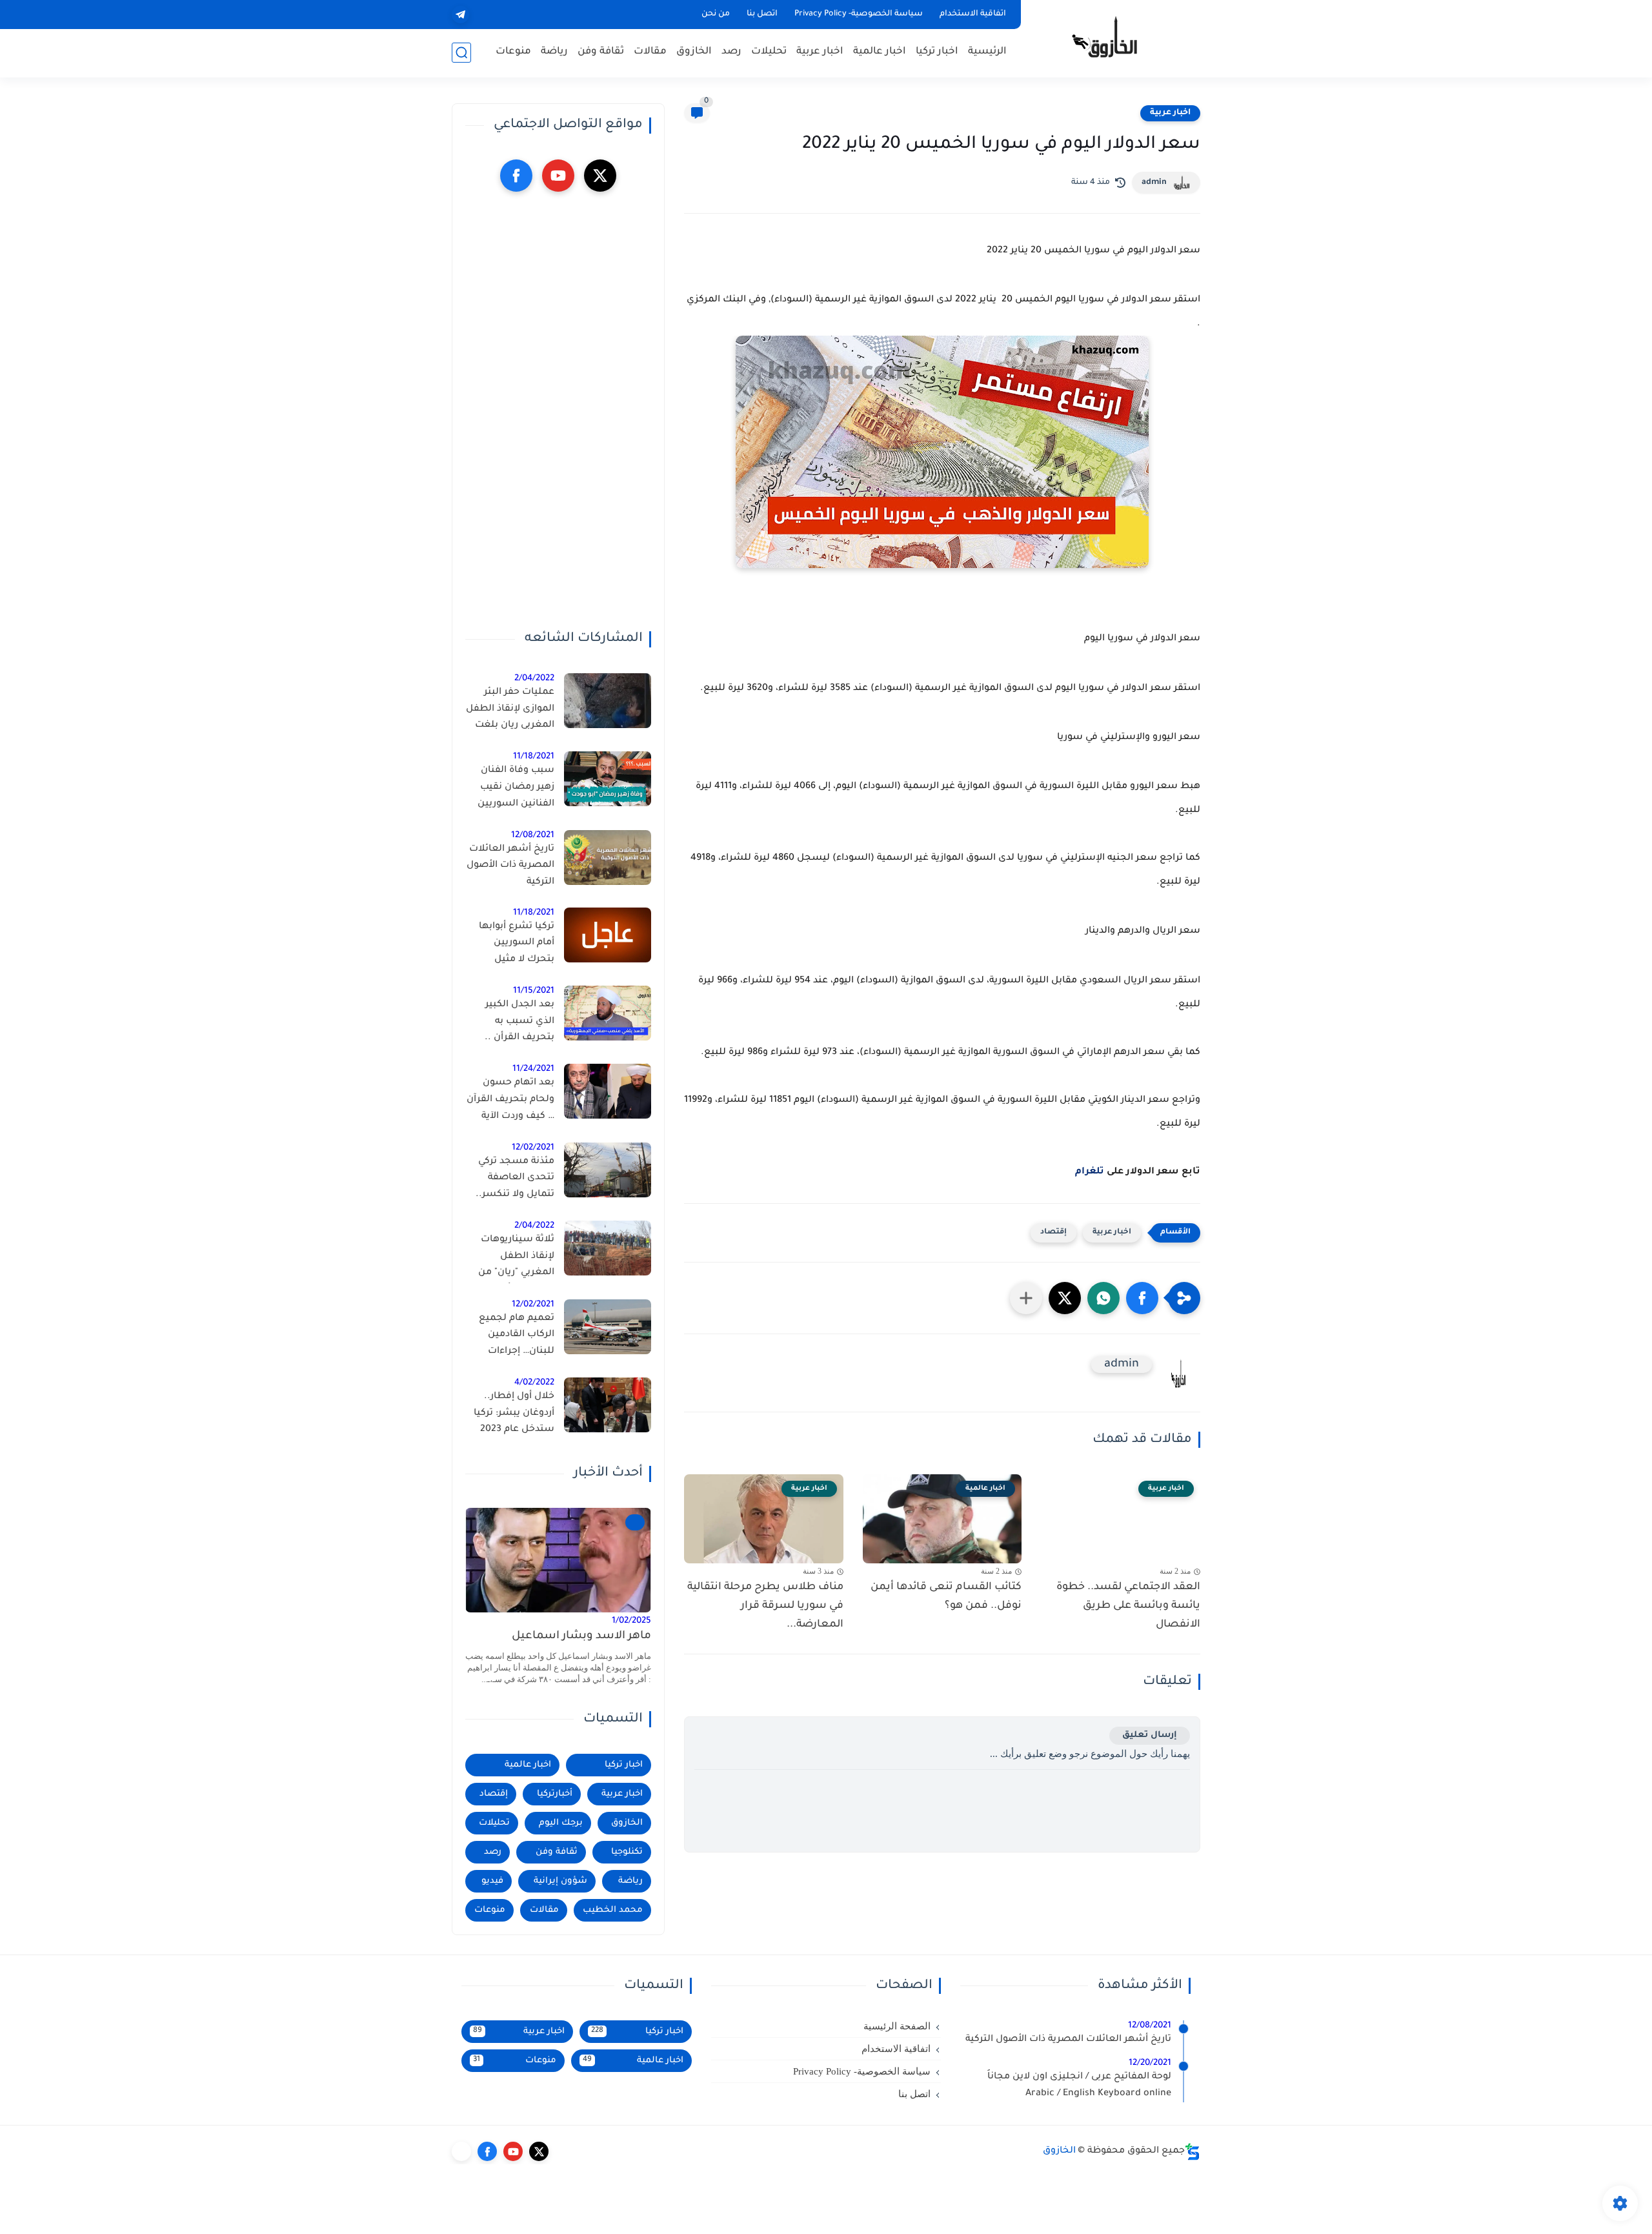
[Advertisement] (558, 411)
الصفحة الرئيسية (897, 2026)
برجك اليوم (561, 1823)
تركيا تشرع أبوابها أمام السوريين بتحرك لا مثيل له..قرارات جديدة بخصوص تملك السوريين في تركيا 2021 (516, 946)
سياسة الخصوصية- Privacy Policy (859, 14)
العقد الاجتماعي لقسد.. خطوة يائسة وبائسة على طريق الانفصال (1128, 1606)
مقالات (650, 52)
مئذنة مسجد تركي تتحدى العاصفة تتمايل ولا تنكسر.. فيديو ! (515, 1181)
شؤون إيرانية (560, 1881)
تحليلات (769, 52)
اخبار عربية (820, 52)
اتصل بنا (762, 14)
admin (1154, 183)
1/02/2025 (631, 1621)
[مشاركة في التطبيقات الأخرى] (1026, 1298)
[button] (1142, 1298)
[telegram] (460, 15)
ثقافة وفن (601, 52)
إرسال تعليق (1150, 1735)
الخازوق (694, 52)
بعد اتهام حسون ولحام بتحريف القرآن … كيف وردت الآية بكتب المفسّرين (510, 1102)
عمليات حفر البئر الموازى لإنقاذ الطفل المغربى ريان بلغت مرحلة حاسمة (510, 711)
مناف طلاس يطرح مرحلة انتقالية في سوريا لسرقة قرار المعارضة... (765, 1606)
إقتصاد (1053, 1233)
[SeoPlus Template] (1193, 2152)
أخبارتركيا (555, 1794)
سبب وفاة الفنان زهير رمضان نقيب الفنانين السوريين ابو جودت (516, 789)
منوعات (513, 52)
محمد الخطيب (613, 1910)
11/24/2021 (533, 1069)
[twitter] (600, 176)
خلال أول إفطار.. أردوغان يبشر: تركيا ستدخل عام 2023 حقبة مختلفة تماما (514, 1416)
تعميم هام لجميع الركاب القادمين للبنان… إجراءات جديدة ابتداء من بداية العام (510, 1337)
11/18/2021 (534, 757)
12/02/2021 (533, 1148)
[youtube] (558, 176)
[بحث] (461, 53)
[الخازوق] (1113, 37)
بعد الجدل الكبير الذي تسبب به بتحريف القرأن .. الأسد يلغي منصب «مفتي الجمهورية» (514, 1024)
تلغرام (1090, 1172)
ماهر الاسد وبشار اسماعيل (581, 1637)
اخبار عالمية (880, 52)
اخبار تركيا (937, 52)
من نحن (716, 14)
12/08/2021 (533, 836)
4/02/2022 (534, 1383)
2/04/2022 (534, 679)
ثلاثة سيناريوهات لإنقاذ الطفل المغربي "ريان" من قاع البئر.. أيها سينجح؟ (516, 1259)
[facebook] (516, 176)
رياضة (554, 52)
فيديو (492, 1881)
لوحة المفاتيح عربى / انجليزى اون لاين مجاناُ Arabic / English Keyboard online (1079, 2086)
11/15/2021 (534, 991)
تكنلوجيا (627, 1852)
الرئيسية (987, 52)
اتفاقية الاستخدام (973, 14)
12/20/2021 (1150, 2063)
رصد (731, 52)
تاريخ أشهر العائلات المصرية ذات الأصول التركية (510, 866)
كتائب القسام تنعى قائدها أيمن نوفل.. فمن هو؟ (946, 1597)
